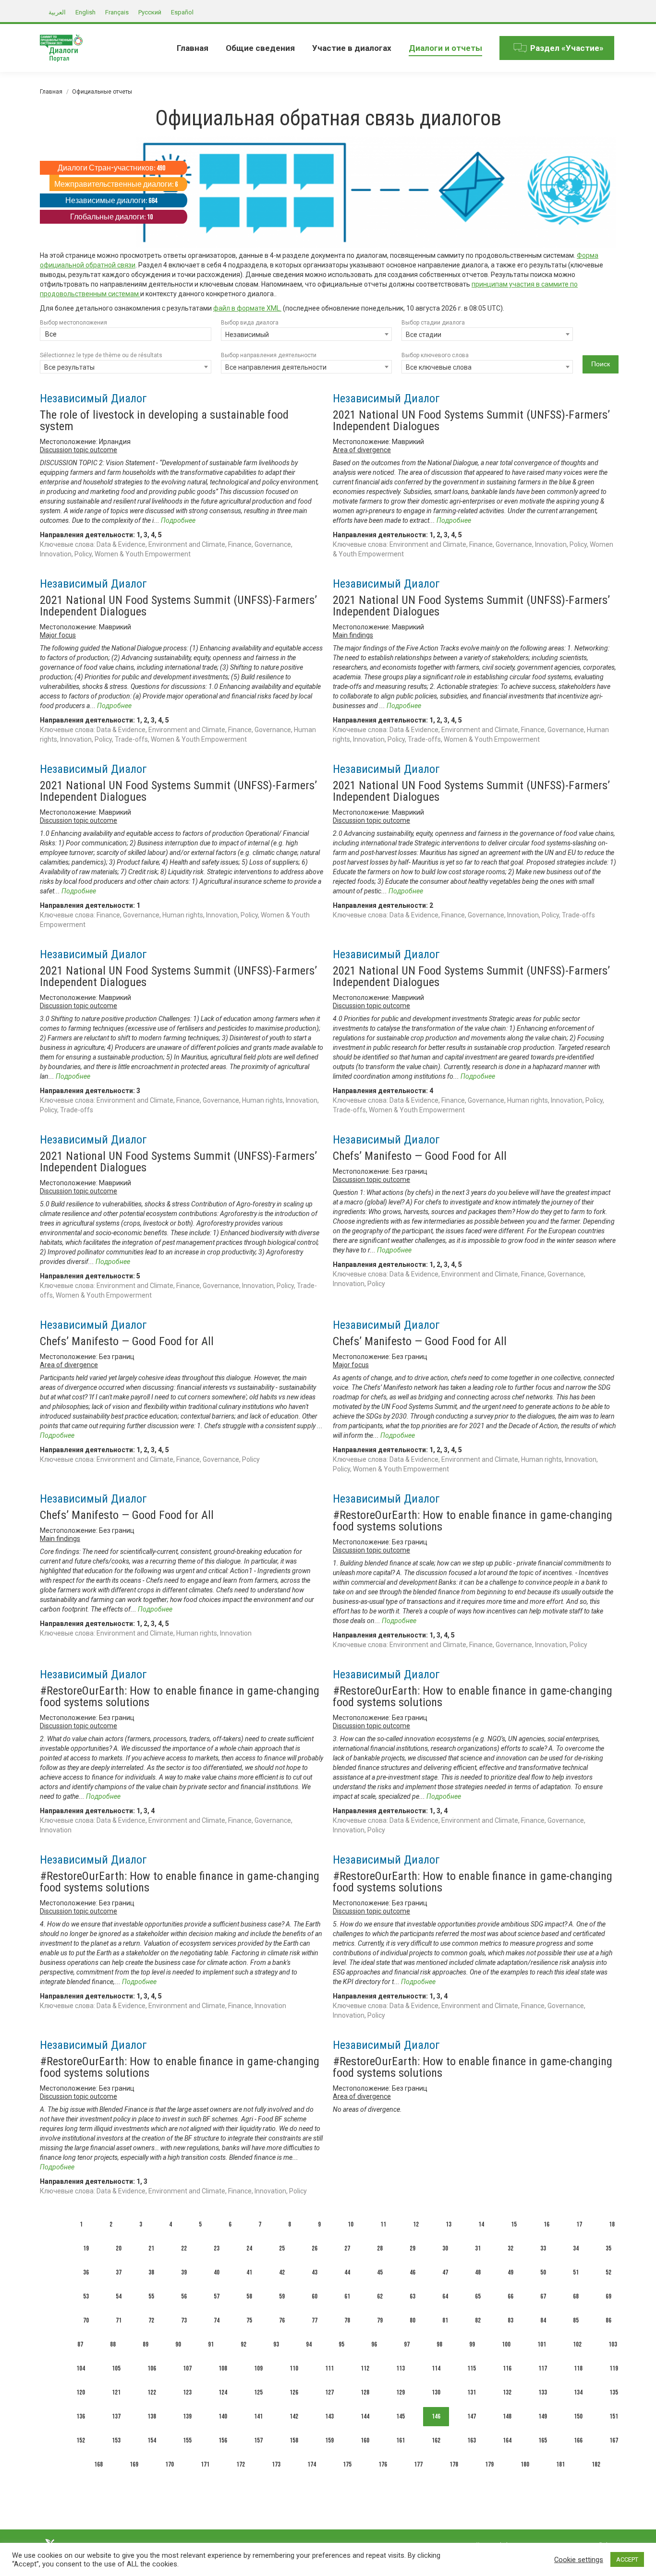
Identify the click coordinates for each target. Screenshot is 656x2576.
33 (543, 2248)
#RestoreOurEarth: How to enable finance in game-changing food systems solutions (473, 1521)
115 (472, 2368)
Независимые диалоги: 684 (111, 201)
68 (576, 2296)
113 (401, 2368)
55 (151, 2296)
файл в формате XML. (247, 308)
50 (543, 2272)
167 (614, 2440)
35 (608, 2248)
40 (217, 2272)
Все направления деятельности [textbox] (276, 367)
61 (347, 2296)
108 (223, 2368)
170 (170, 2464)
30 (445, 2248)
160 (365, 2440)
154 (152, 2440)
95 (341, 2344)
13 (449, 2224)
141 (258, 2416)
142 (294, 2416)
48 (478, 2272)
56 (184, 2296)
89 (146, 2344)
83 (510, 2320)
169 (134, 2464)
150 (578, 2416)
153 (116, 2440)
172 (241, 2464)
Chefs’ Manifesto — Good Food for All (420, 1156)
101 (542, 2344)
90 (178, 2344)
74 (217, 2320)
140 (223, 2416)
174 (312, 2464)
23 (217, 2248)
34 (576, 2248)
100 (506, 2344)
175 (347, 2464)
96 (374, 2344)
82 (478, 2320)
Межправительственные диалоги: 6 (116, 185)
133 (543, 2392)
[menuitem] (193, 48)
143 (329, 2416)
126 (294, 2392)
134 (578, 2392)
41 (249, 2272)
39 (184, 2272)
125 (258, 2392)
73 (184, 2320)
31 (478, 2248)
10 (351, 2224)
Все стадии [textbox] (424, 335)
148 (507, 2416)
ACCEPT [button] (627, 2559)
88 (113, 2344)
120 (81, 2392)
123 (187, 2392)
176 (383, 2464)
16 (547, 2224)
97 (407, 2344)
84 (543, 2320)
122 (152, 2392)
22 (184, 2248)
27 (347, 2248)
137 (116, 2416)
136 (81, 2416)
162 (436, 2440)
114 (436, 2368)
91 (211, 2344)
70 (86, 2320)
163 (472, 2440)
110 (294, 2368)
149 (543, 2416)
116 (507, 2368)
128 (365, 2392)
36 (86, 2272)
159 (329, 2440)
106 (152, 2368)
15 (514, 2224)
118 (578, 2368)
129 (401, 2392)
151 (614, 2416)
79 (380, 2320)
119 (614, 2368)
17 (579, 2224)
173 (276, 2464)
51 (576, 2272)
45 (380, 2272)
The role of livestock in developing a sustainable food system (164, 421)
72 (151, 2320)
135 (614, 2392)
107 (187, 2368)
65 (478, 2296)
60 (315, 2296)
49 (510, 2272)
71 (119, 2320)
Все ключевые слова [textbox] (439, 367)
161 (401, 2440)
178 (454, 2464)
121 (116, 2392)
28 (380, 2248)
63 (413, 2296)
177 (418, 2464)
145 (401, 2416)
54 (119, 2296)
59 (282, 2296)
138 (152, 2416)
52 (608, 2272)
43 (315, 2272)
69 (608, 2296)
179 (489, 2464)
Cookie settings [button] (579, 2560)
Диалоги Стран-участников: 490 (111, 168)
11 (383, 2224)
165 (543, 2440)
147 (472, 2416)
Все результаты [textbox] (69, 367)
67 (543, 2296)
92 (243, 2344)
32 (510, 2248)
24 (249, 2248)
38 (151, 2272)
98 (439, 2344)
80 (413, 2320)
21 (151, 2248)
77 (315, 2320)
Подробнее (178, 520)
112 (365, 2368)
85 (576, 2320)
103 (613, 2344)
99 (472, 2344)
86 (608, 2320)
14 (481, 2224)
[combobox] (126, 335)
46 (413, 2272)
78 (347, 2320)
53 (86, 2296)
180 (525, 2464)
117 (543, 2368)
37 (119, 2272)
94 (309, 2344)
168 (98, 2464)
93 (276, 2344)
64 (445, 2296)
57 (217, 2296)
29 (413, 2248)
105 (116, 2368)
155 (187, 2440)
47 (445, 2272)
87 (80, 2344)
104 (81, 2368)
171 (205, 2464)
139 (187, 2416)
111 (329, 2368)
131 (472, 2392)
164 (507, 2440)
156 (223, 2440)
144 (365, 2416)
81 (445, 2320)
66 (510, 2296)
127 (329, 2392)
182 (596, 2464)
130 (436, 2392)
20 (119, 2248)
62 (380, 2296)
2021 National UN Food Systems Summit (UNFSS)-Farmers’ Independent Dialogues (471, 421)
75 (249, 2320)
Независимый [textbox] (247, 335)
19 (86, 2248)
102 (577, 2344)
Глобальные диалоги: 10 (111, 217)
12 (416, 2224)
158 (294, 2440)
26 (315, 2248)
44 (347, 2272)
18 (612, 2224)
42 (282, 2272)
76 (282, 2320)
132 (507, 2392)
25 (282, 2248)
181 (560, 2464)
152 (81, 2440)
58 (249, 2296)
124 (223, 2392)
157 (258, 2440)
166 (578, 2440)
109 (258, 2368)
